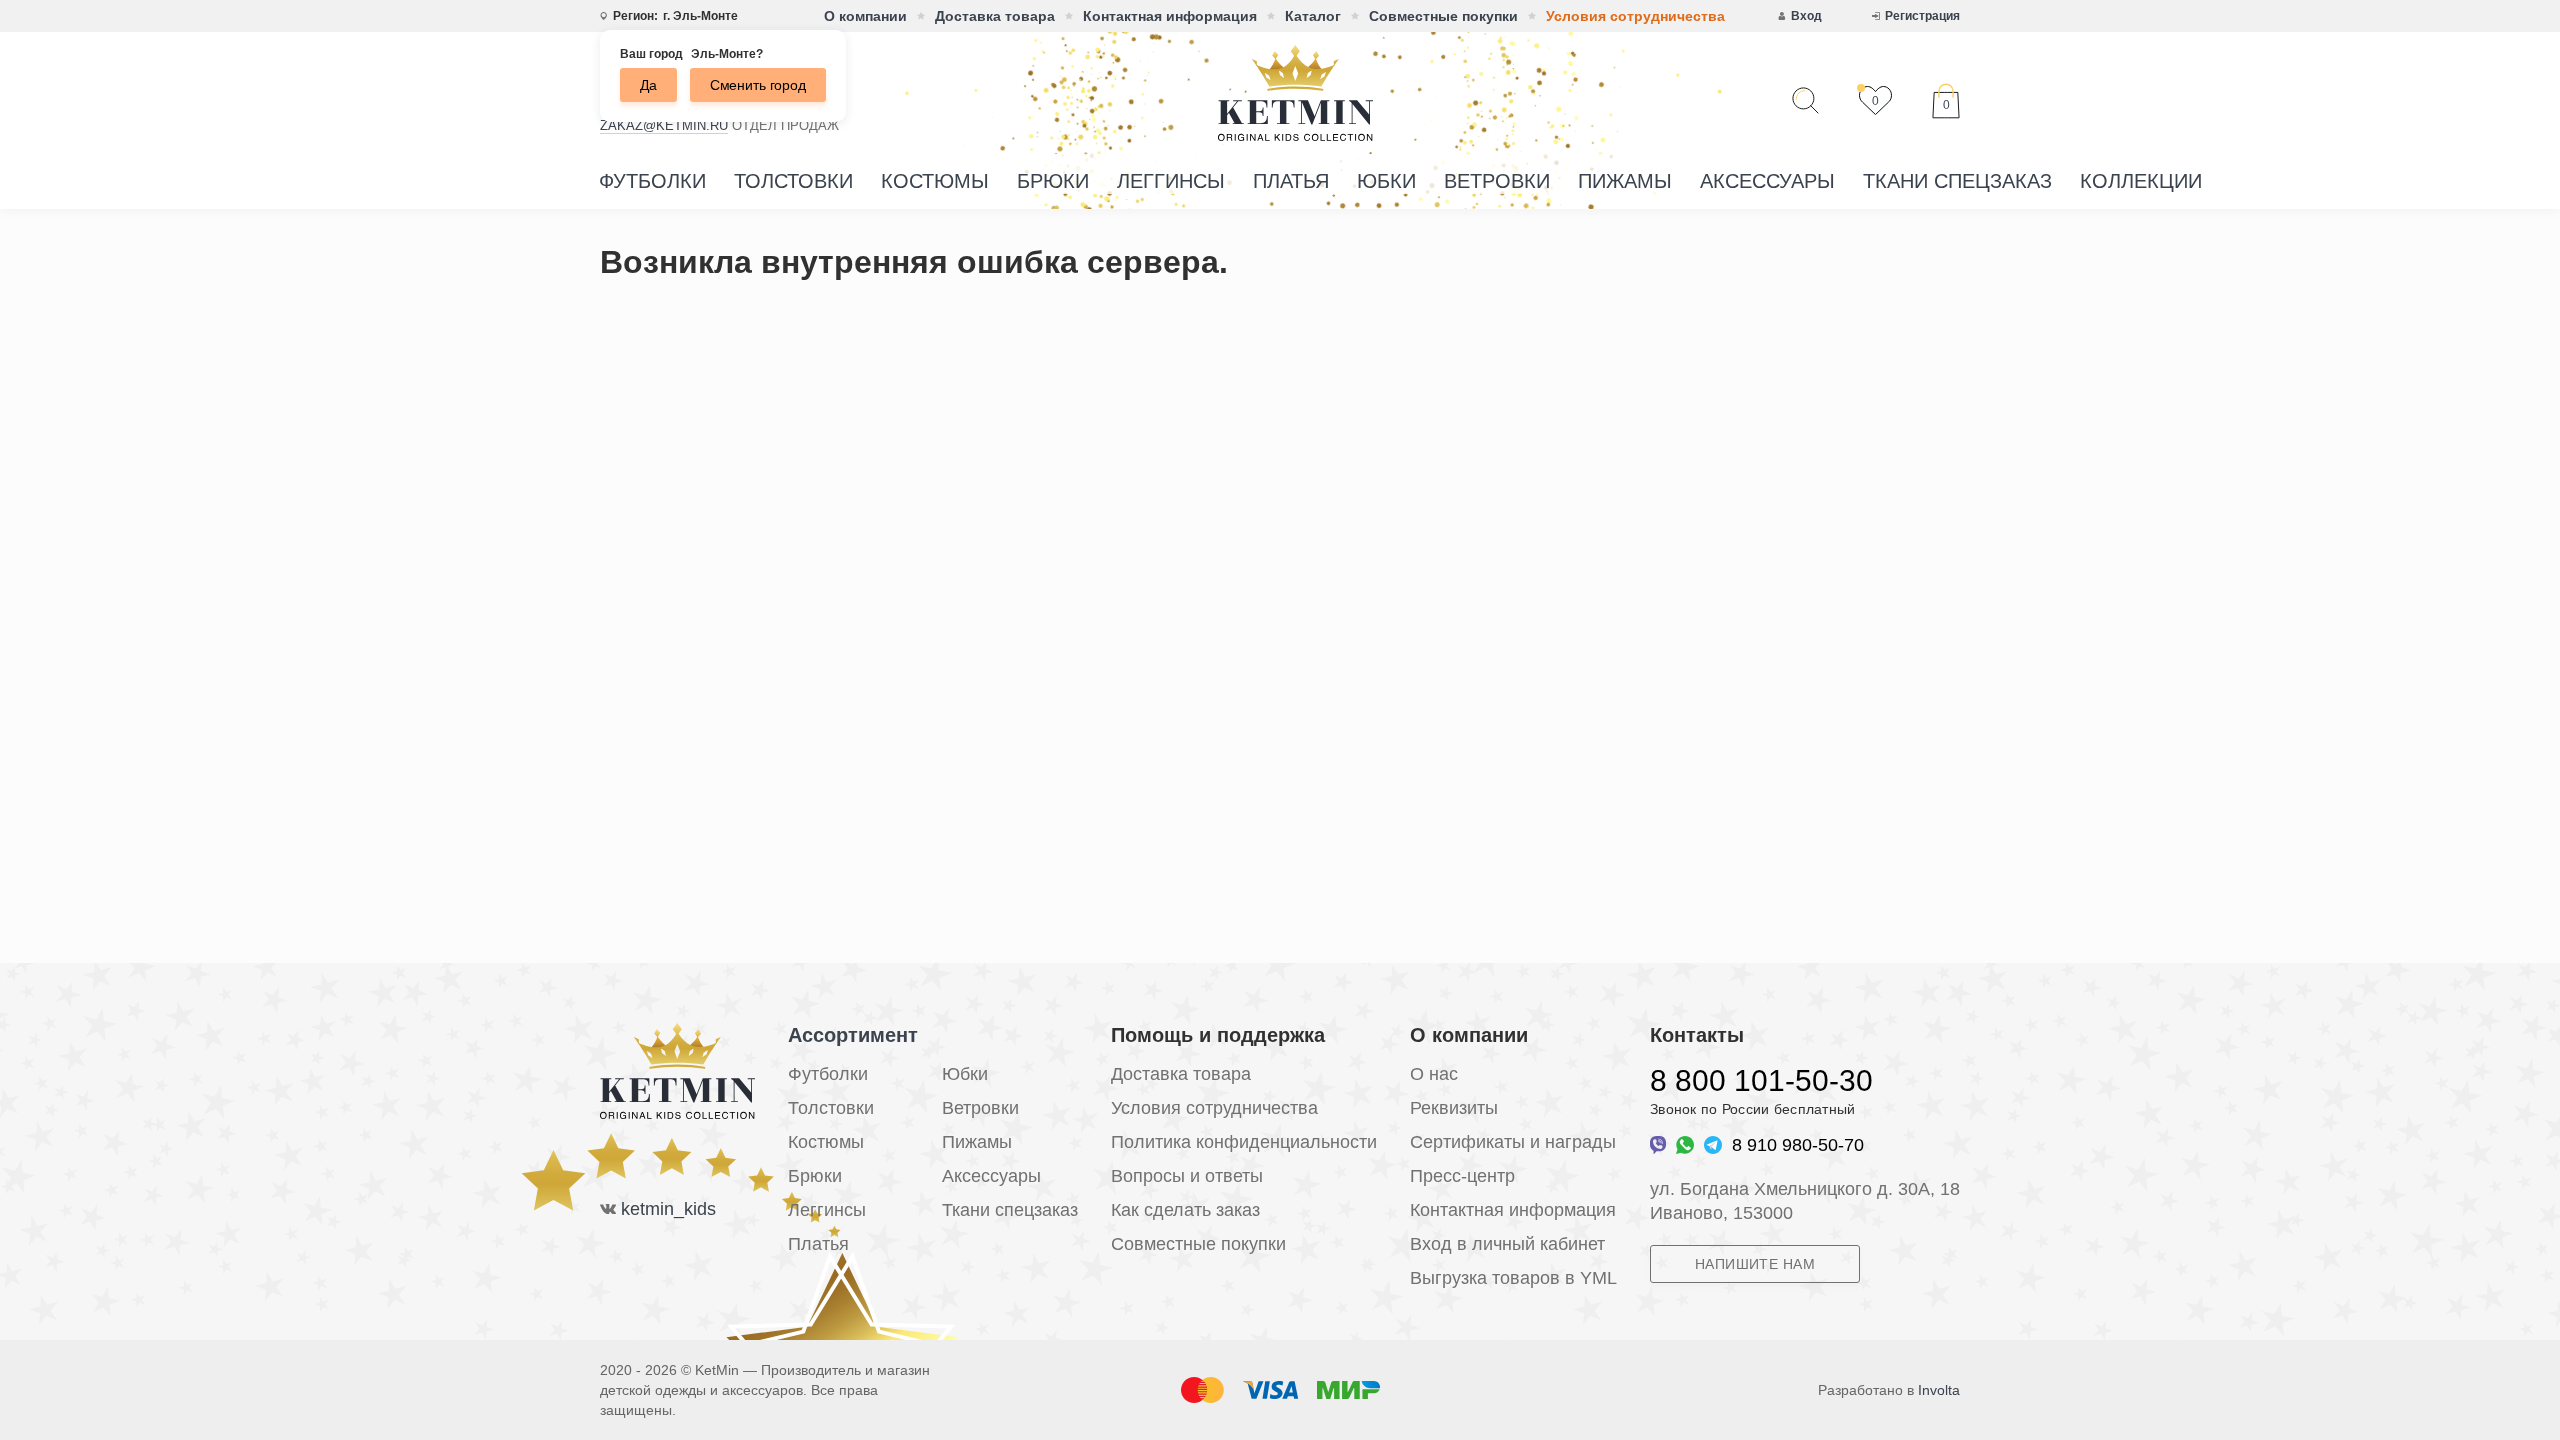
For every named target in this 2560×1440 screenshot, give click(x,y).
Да (648, 85)
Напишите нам (1755, 1264)
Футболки (652, 181)
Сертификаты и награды (1513, 1142)
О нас (1434, 1074)
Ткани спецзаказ (1957, 181)
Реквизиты (1454, 1108)
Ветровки (1497, 181)
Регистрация (1922, 16)
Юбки (1386, 181)
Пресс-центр (1462, 1176)
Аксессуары (1767, 181)
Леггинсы (1171, 181)
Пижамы (1625, 181)
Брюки (1053, 181)
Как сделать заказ (1185, 1210)
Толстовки (793, 181)
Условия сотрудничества (1635, 16)
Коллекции (2141, 181)
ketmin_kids (668, 1209)
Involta (1939, 1390)
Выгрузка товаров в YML (1513, 1278)
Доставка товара (995, 16)
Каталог (1313, 16)
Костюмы (935, 181)
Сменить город (758, 85)
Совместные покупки (1443, 16)
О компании (865, 16)
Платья (1291, 181)
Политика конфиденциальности (1244, 1142)
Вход (1806, 16)
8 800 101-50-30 (1761, 1080)
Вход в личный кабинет (1507, 1244)
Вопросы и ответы (1187, 1176)
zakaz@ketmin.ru (664, 125)
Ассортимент (853, 1035)
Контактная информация (1170, 16)
